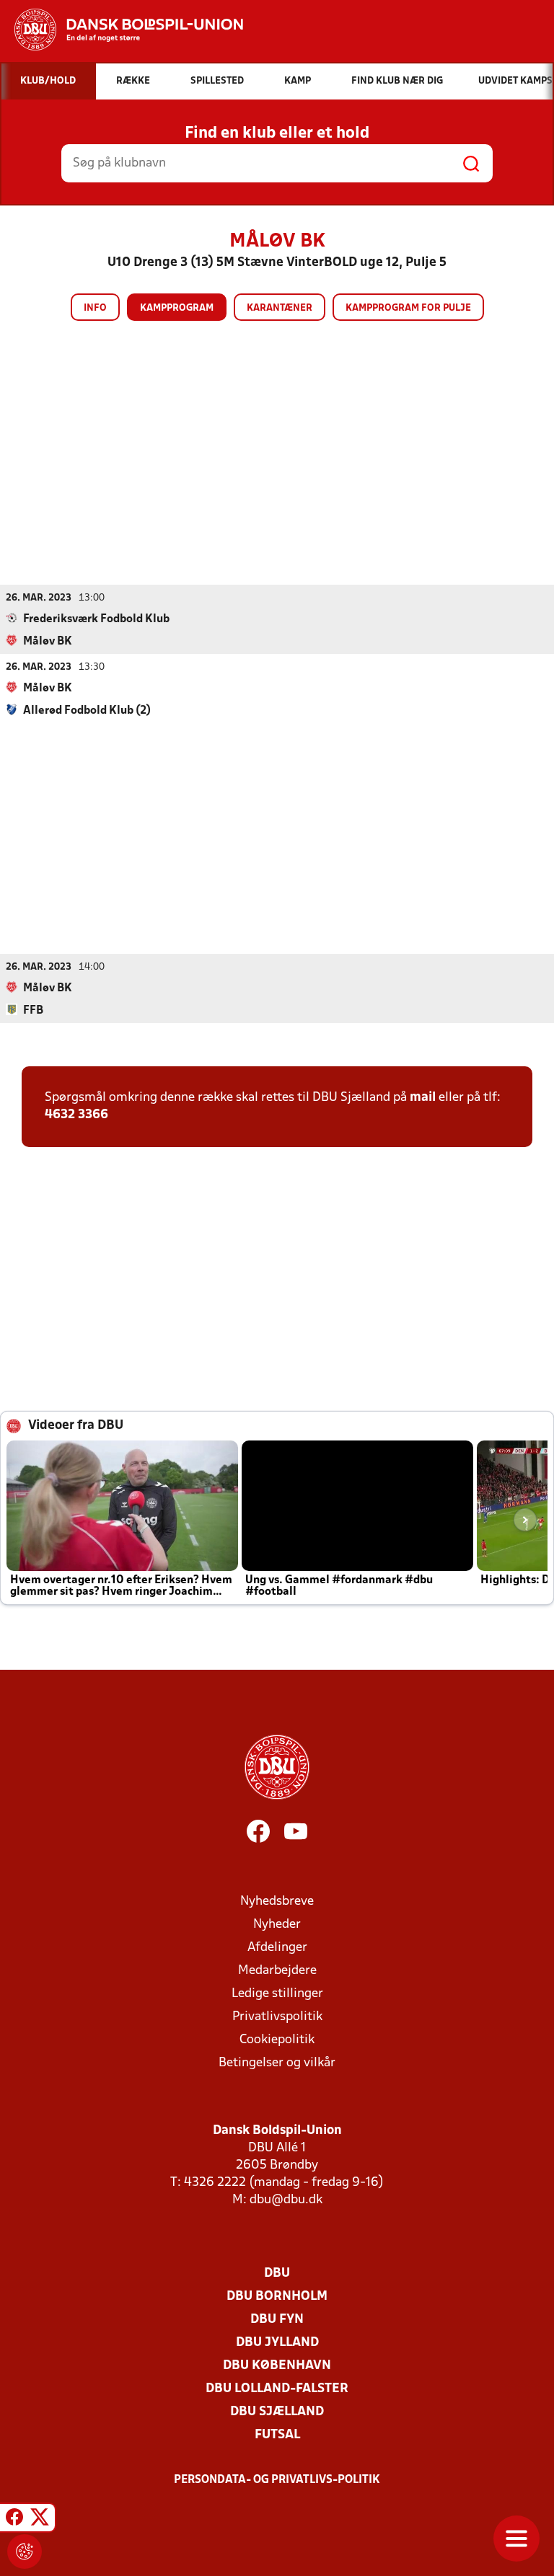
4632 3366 (76, 1115)
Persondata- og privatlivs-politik (277, 2480)
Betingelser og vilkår (277, 2063)
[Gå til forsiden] (122, 30)
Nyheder (277, 1925)
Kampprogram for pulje (408, 308)
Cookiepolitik (277, 2040)
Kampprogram (177, 308)
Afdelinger (277, 1948)
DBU (277, 2274)
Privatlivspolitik (277, 2017)
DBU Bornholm (277, 2297)
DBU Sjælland (277, 2412)
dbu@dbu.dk (286, 2200)
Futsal (277, 2435)
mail (423, 1098)
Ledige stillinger (277, 1994)
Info (95, 308)
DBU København (277, 2366)
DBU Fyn (277, 2320)
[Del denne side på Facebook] (14, 2520)
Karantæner (280, 308)
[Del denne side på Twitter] (40, 2520)
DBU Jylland (277, 2343)
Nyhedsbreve (277, 1902)
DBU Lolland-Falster (277, 2389)
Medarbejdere (277, 1971)
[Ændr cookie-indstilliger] (25, 2551)
